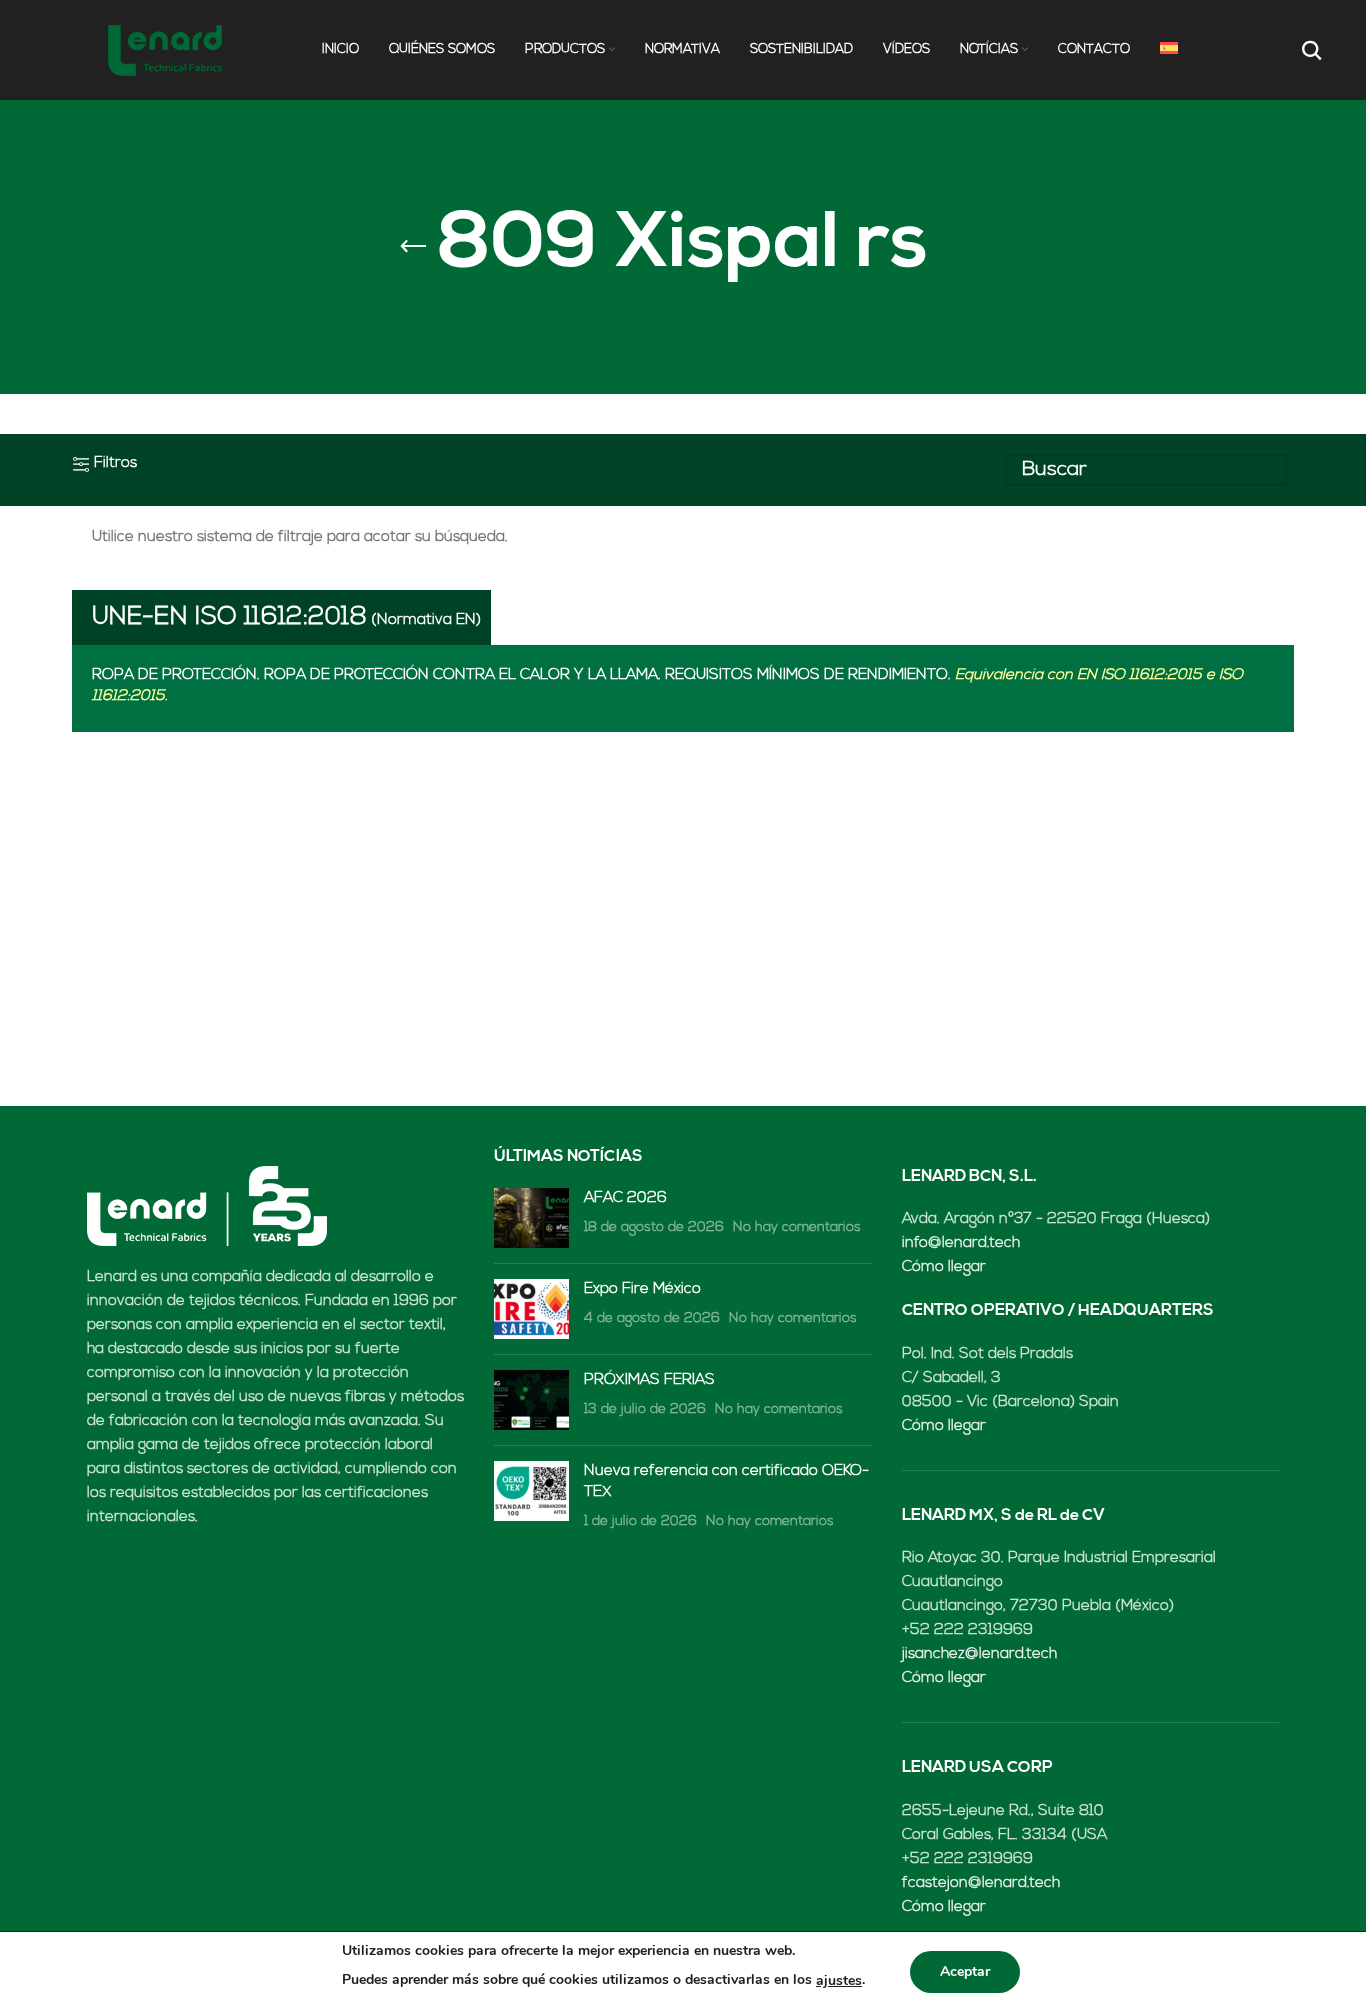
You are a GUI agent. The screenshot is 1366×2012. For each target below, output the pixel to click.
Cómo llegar (944, 1267)
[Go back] (413, 247)
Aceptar (965, 1971)
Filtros (115, 463)
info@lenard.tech (961, 1243)
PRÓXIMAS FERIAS (649, 1380)
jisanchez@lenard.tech (979, 1654)
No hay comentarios (797, 1227)
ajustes (839, 1980)
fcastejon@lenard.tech (981, 1883)
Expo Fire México (642, 1289)
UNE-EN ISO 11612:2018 (229, 617)
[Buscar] (1309, 50)
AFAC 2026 (625, 1198)
